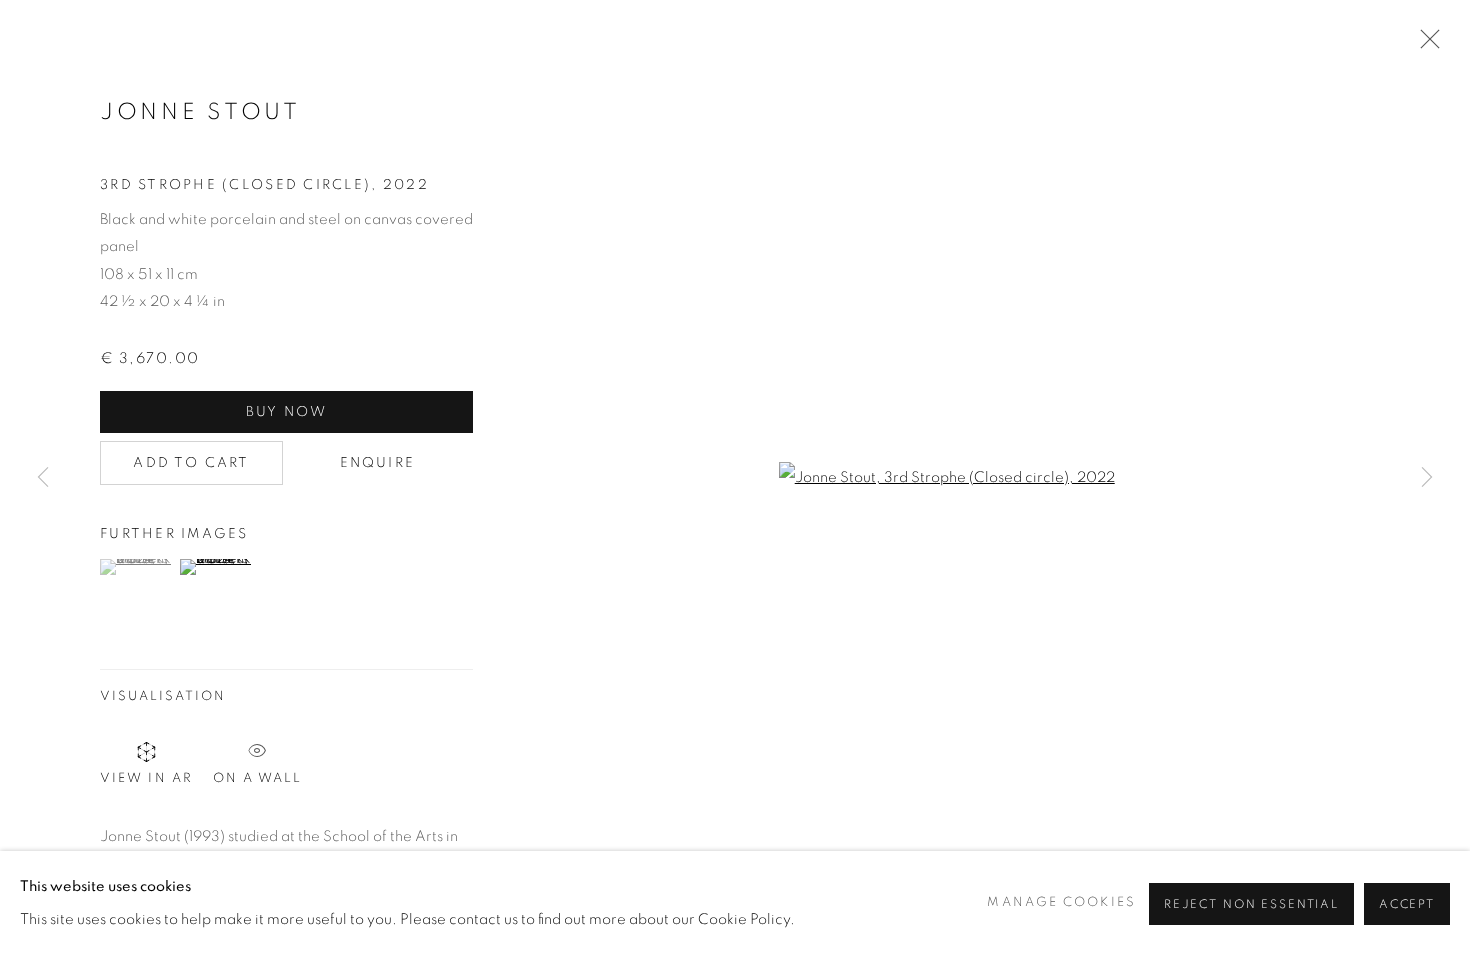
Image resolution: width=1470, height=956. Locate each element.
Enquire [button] (377, 463)
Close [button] (1425, 45)
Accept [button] (1407, 903)
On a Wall (257, 775)
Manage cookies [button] (1061, 902)
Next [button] (1427, 477)
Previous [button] (43, 477)
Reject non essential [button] (1251, 903)
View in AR (146, 778)
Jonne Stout (200, 112)
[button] (137, 567)
